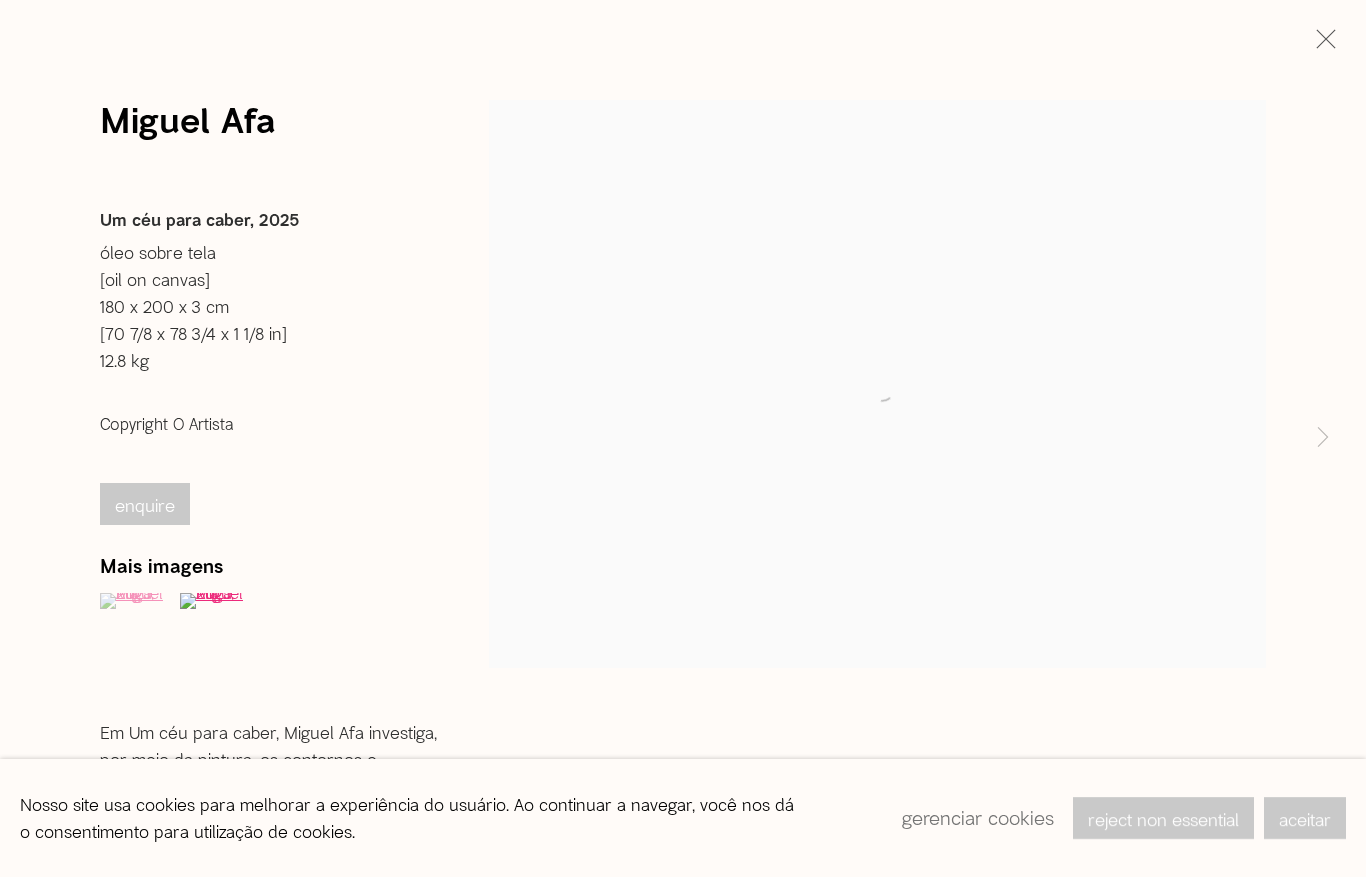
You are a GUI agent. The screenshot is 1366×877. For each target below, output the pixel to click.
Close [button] (1321, 45)
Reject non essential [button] (1163, 819)
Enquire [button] (145, 505)
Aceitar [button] (1305, 819)
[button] (137, 601)
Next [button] (1323, 439)
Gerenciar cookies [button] (978, 817)
